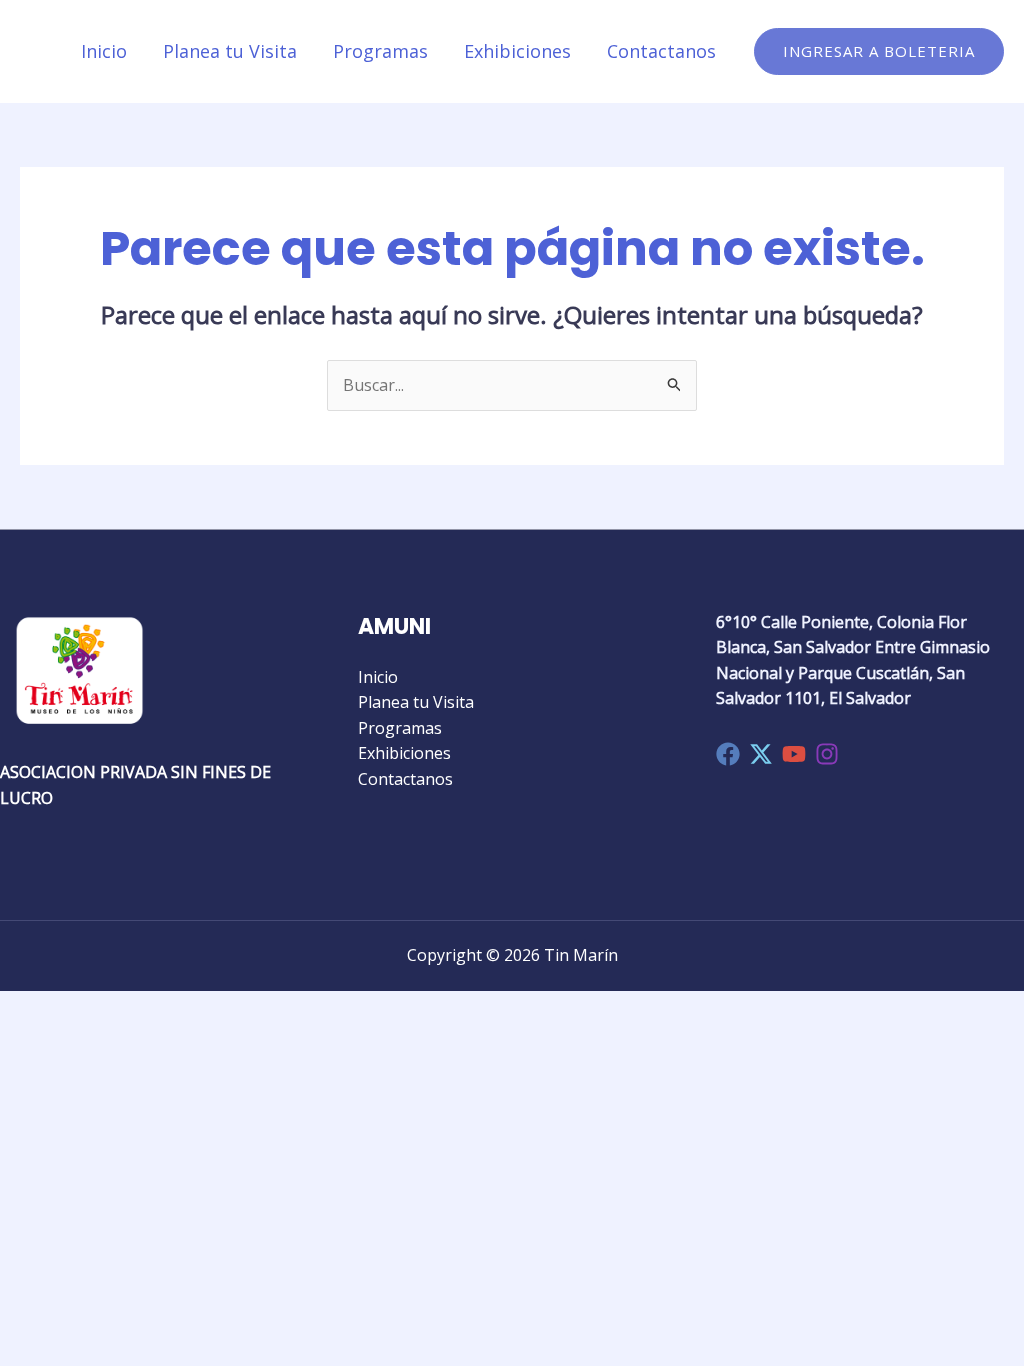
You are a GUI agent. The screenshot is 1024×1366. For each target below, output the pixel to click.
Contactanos (661, 51)
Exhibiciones (517, 51)
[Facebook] (728, 754)
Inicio (104, 51)
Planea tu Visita (230, 51)
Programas (380, 51)
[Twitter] (761, 754)
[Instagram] (827, 754)
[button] (879, 51)
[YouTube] (794, 754)
